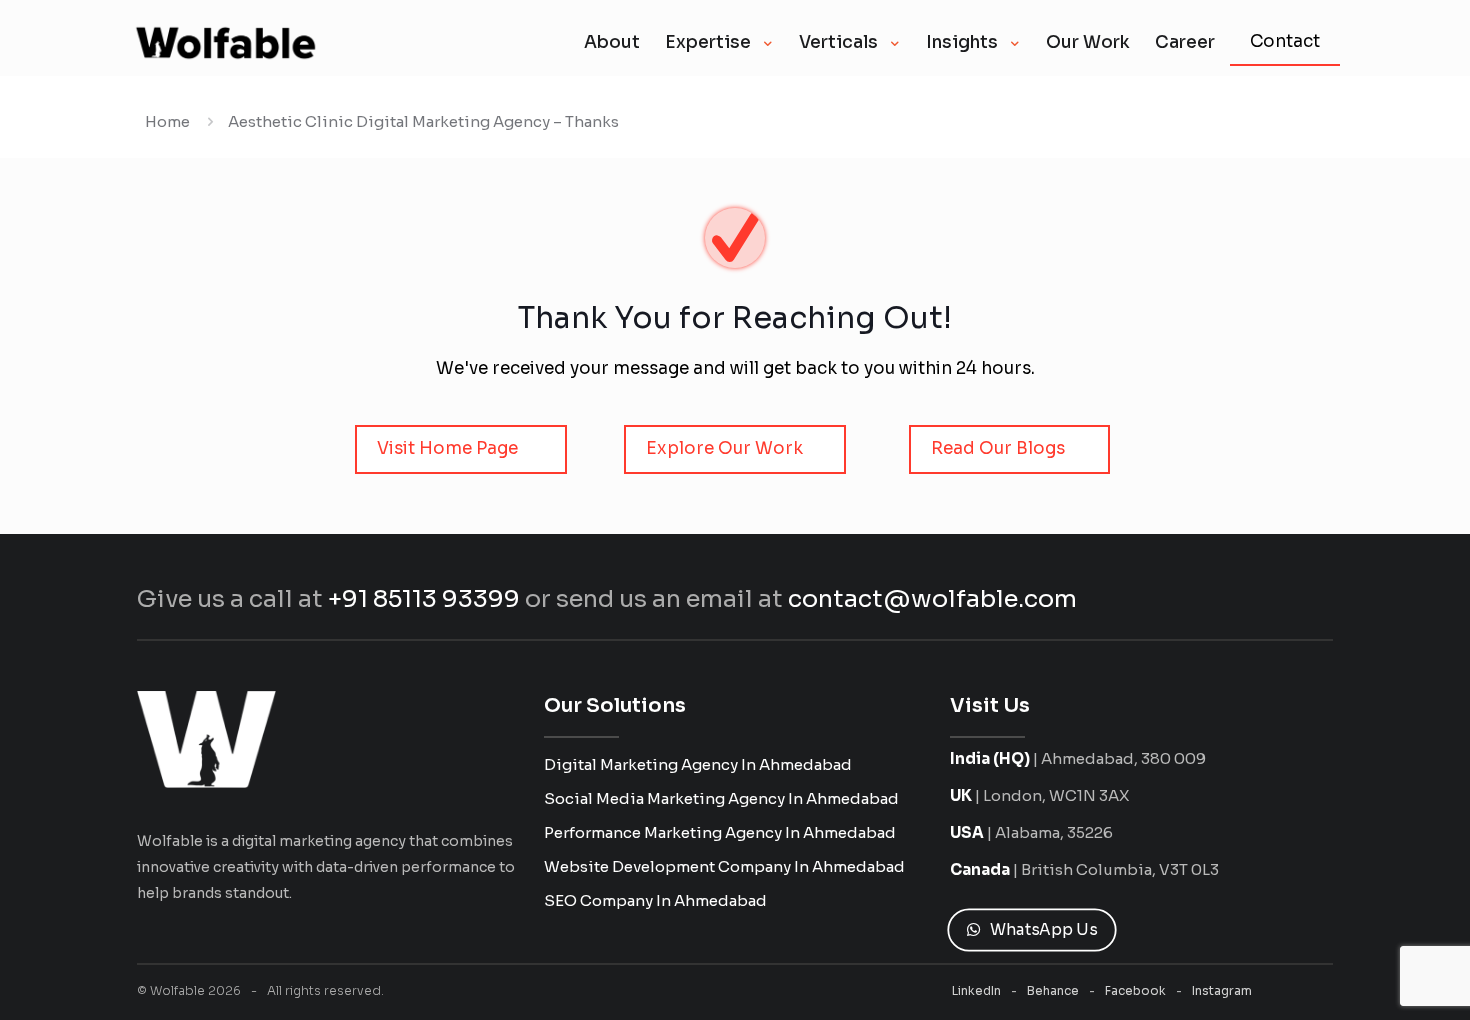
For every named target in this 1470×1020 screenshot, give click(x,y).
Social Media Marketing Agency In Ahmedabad (721, 798)
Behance (1053, 990)
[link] (206, 739)
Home (167, 121)
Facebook (1135, 990)
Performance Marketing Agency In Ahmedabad (720, 832)
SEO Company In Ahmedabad (655, 900)
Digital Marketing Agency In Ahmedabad (698, 764)
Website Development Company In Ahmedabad (724, 866)
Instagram (1222, 990)
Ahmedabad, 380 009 (1123, 758)
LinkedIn (976, 990)
